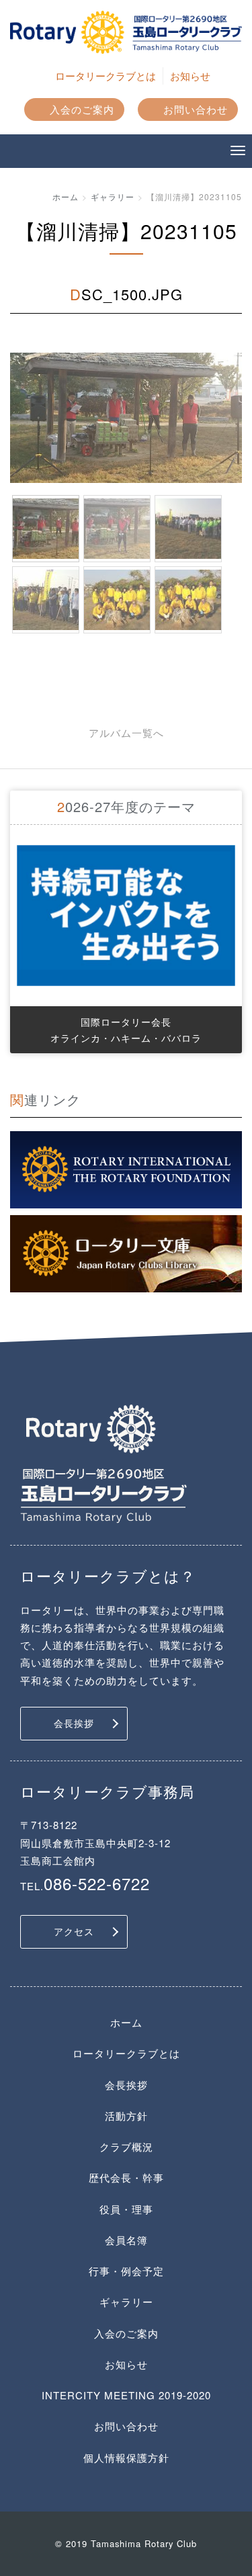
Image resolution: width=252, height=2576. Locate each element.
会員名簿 (126, 2240)
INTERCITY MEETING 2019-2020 (126, 2395)
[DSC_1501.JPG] (117, 529)
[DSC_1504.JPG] (117, 600)
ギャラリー (113, 196)
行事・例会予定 (126, 2271)
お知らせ (190, 76)
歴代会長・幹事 (126, 2177)
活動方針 (126, 2116)
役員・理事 (126, 2209)
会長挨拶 (74, 1723)
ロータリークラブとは (106, 76)
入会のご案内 (82, 109)
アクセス (74, 1931)
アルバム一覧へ (126, 732)
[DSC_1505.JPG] (188, 600)
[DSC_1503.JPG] (46, 600)
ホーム (66, 196)
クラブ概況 (126, 2146)
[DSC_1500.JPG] (46, 529)
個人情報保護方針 (126, 2457)
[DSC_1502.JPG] (188, 529)
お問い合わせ (196, 109)
